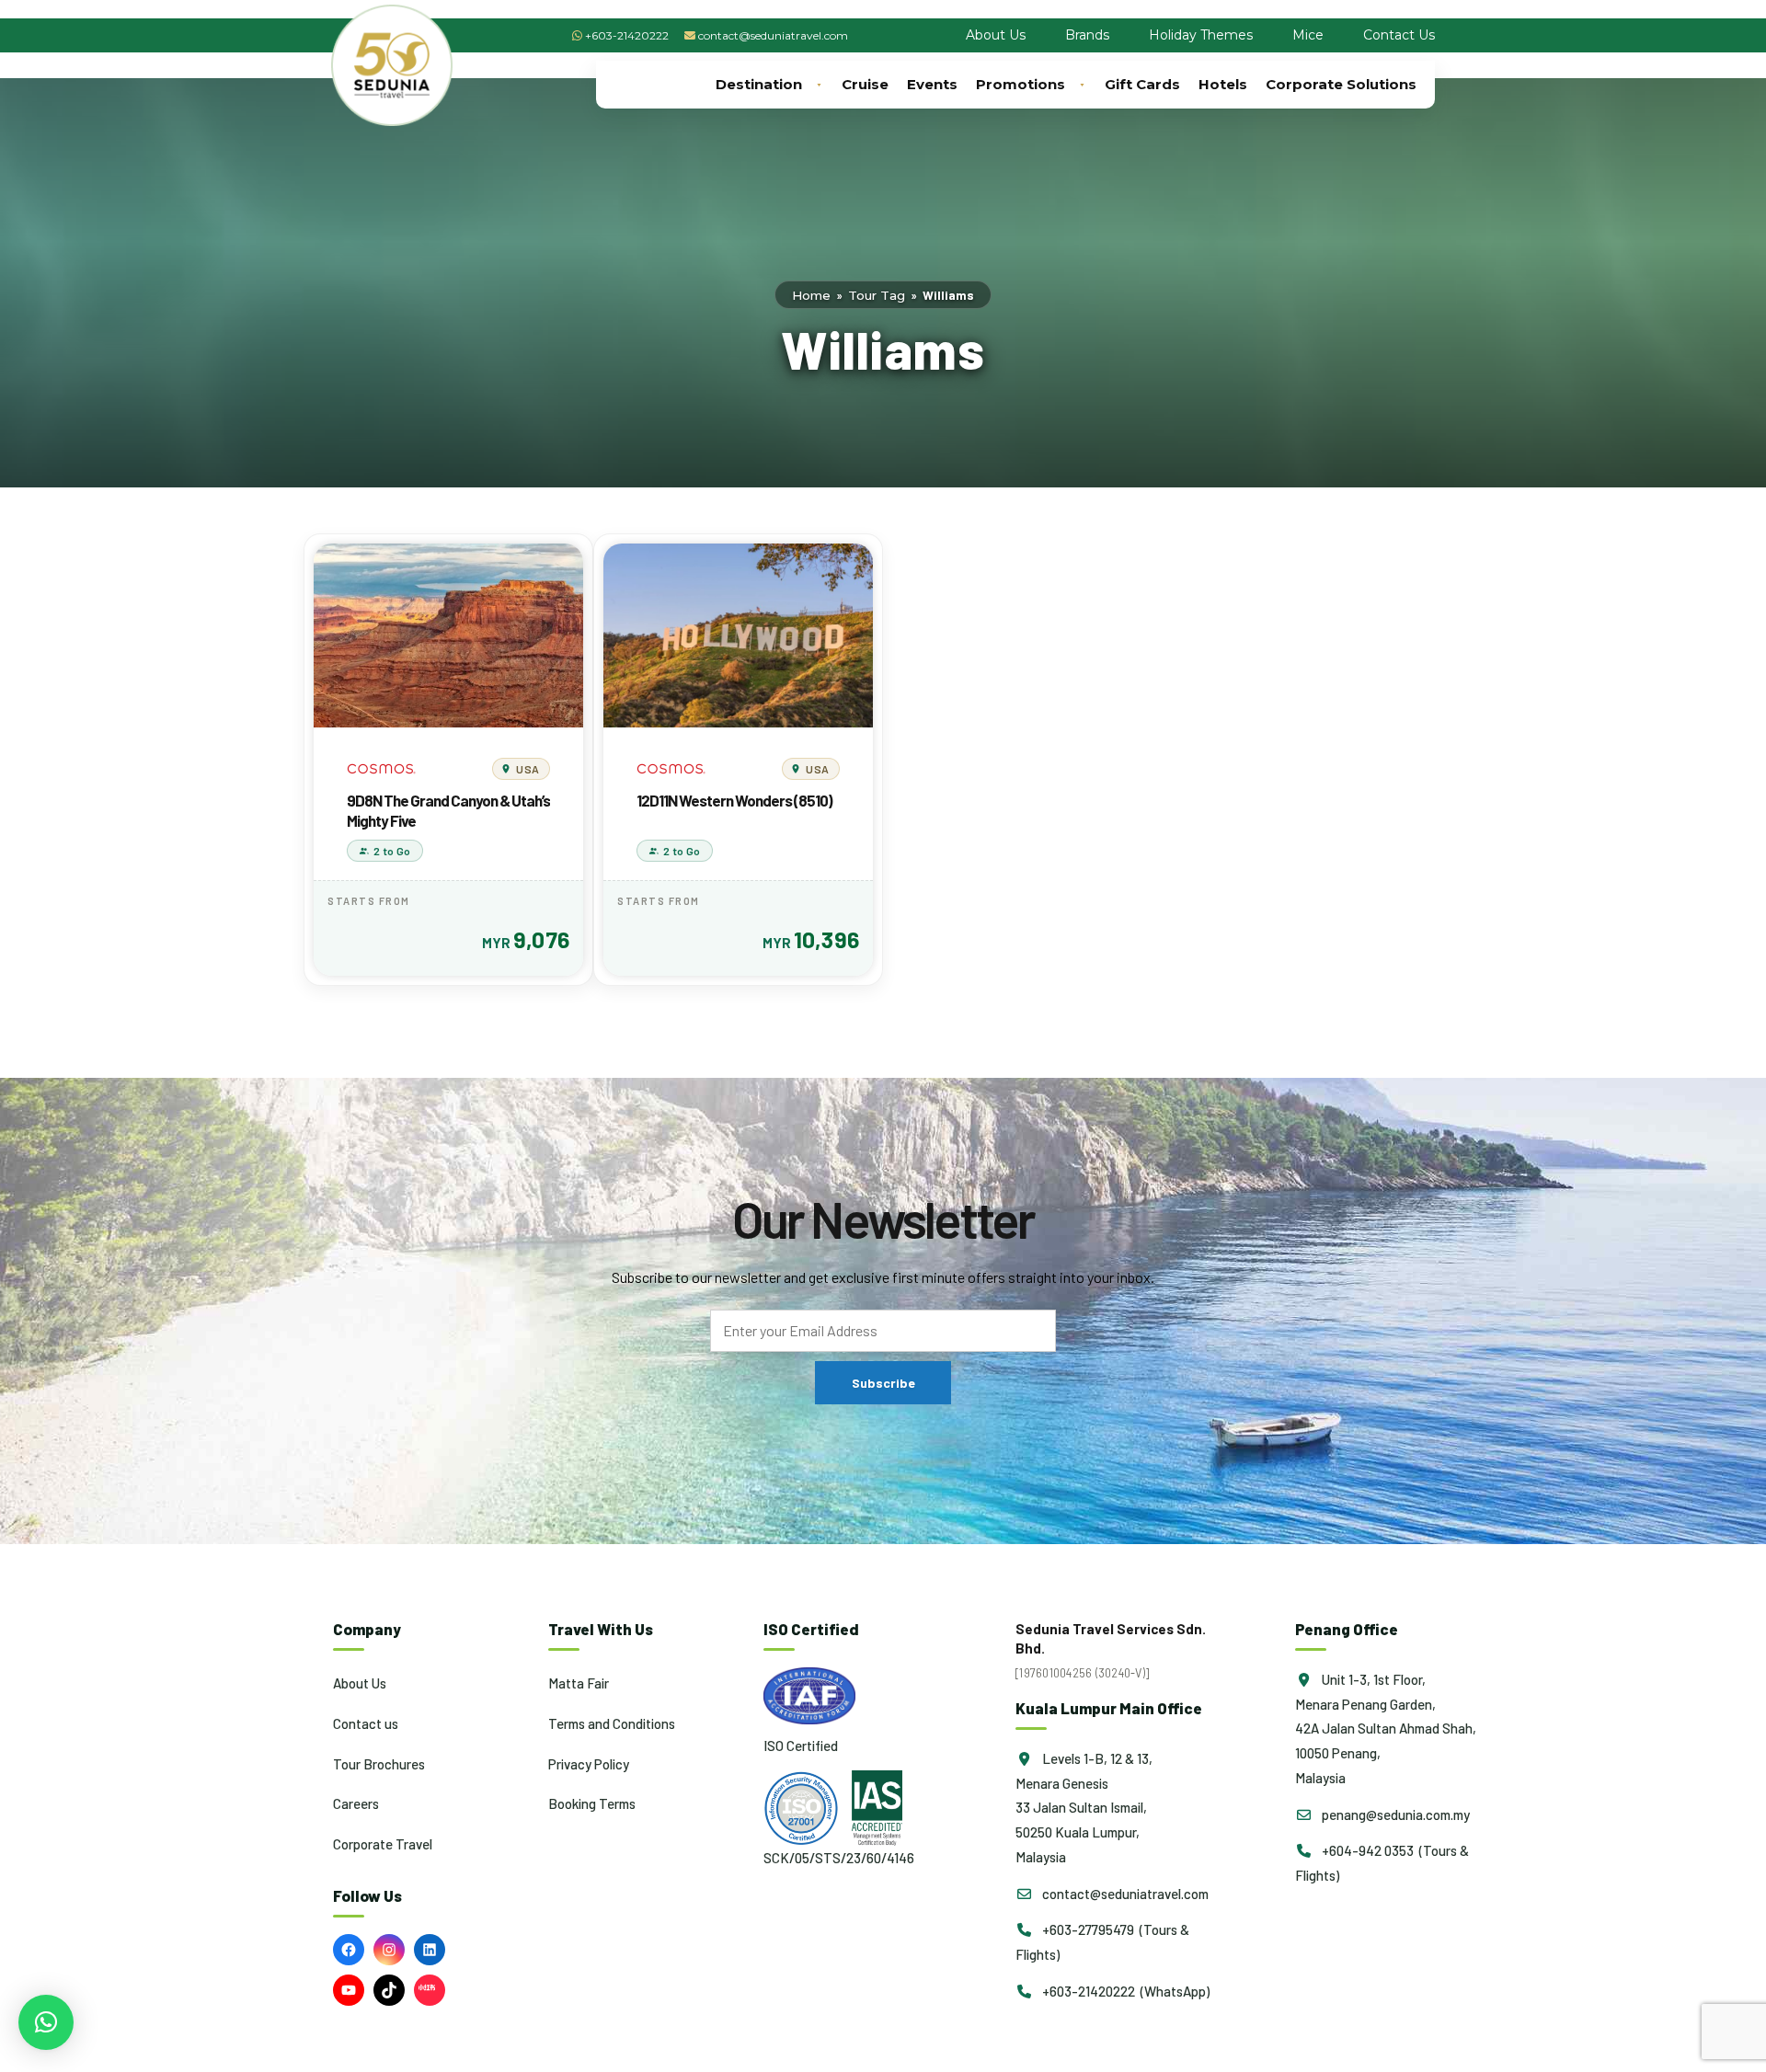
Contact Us (1399, 35)
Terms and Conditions (612, 1723)
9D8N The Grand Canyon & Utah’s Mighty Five (448, 810)
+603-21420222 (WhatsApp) (1124, 1991)
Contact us (366, 1723)
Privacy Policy (589, 1764)
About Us (996, 35)
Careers (356, 1803)
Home (811, 295)
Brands (1087, 35)
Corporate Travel (383, 1844)
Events (932, 84)
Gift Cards (1142, 84)
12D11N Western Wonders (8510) (734, 800)
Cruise (865, 84)
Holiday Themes (1201, 35)
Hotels (1223, 84)
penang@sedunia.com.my (1394, 1814)
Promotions (1021, 84)
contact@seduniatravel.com (773, 35)
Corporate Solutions (1341, 84)
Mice (1308, 35)
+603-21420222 (627, 35)
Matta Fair (579, 1683)
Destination (759, 84)
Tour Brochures (379, 1764)
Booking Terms (592, 1803)
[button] (46, 2022)
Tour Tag (877, 295)
